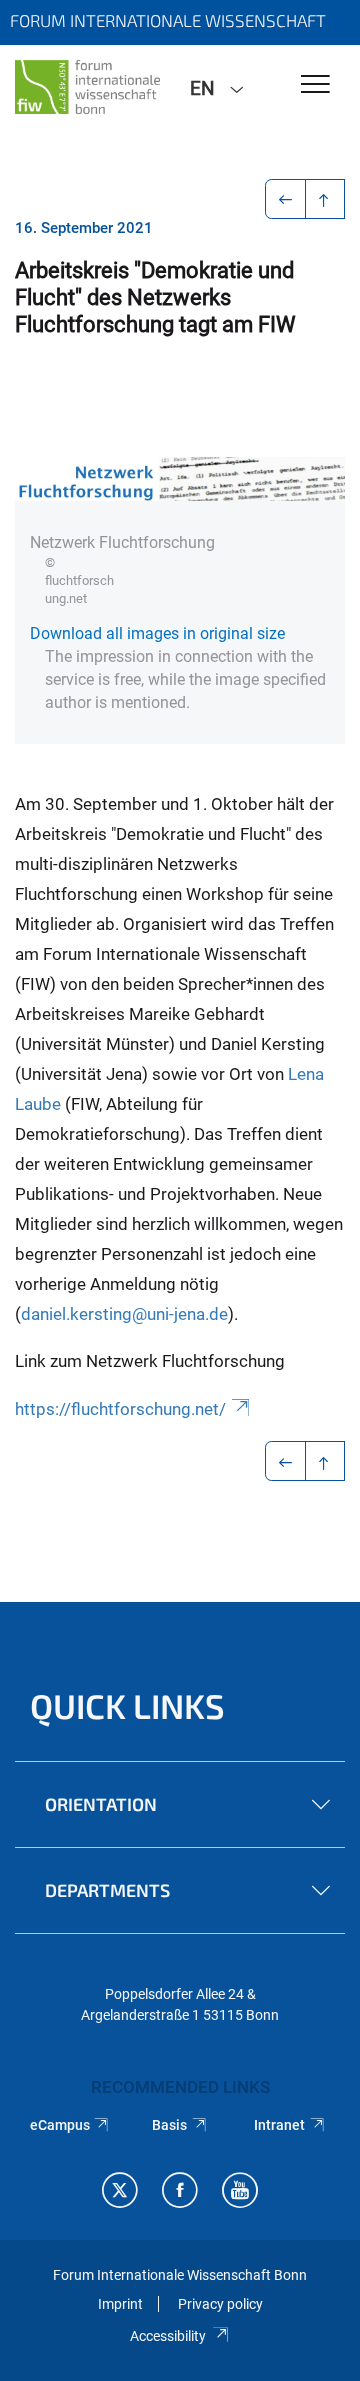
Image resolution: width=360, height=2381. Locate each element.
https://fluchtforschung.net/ (120, 1409)
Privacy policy (220, 2304)
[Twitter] (120, 2192)
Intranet (279, 2125)
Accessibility (168, 2336)
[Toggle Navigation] (315, 85)
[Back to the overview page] (325, 199)
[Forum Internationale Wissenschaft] (87, 87)
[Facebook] (180, 2192)
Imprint (120, 2304)
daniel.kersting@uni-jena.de (124, 1314)
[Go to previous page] (285, 199)
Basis (169, 2125)
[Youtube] (240, 2192)
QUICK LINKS (127, 1705)
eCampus (60, 2125)
